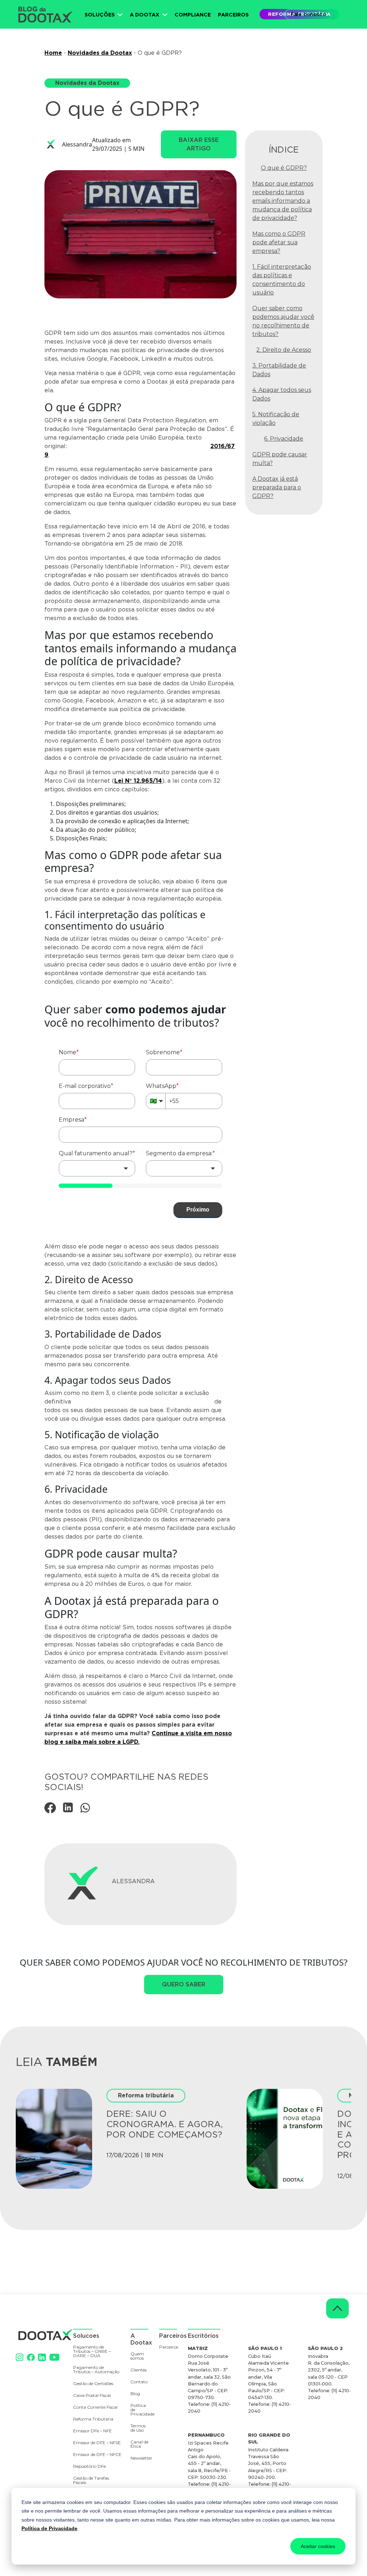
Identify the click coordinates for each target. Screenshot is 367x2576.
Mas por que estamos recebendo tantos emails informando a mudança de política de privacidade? (283, 201)
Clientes (139, 2370)
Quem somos (137, 2356)
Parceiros (233, 15)
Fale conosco (308, 14)
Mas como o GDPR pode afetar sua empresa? (279, 242)
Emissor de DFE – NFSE (97, 2443)
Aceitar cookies (318, 2546)
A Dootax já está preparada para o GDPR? (277, 487)
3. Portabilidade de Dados (279, 370)
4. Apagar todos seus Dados (282, 394)
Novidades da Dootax (100, 53)
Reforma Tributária (93, 2419)
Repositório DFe (89, 2467)
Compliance (193, 15)
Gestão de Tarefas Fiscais (91, 2481)
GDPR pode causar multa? (280, 459)
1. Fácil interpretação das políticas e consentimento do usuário (282, 280)
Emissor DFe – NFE (92, 2431)
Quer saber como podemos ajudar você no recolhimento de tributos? (283, 321)
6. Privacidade (284, 439)
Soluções (100, 15)
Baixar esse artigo (199, 144)
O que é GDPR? (284, 168)
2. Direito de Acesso (284, 350)
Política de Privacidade (49, 2528)
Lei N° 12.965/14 (138, 781)
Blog (135, 2394)
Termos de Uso (138, 2428)
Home (53, 53)
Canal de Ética (139, 2444)
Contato (139, 2382)
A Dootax (145, 15)
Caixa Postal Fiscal (92, 2396)
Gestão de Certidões (93, 2384)
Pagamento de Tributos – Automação (96, 2370)
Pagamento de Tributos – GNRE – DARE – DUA (92, 2352)
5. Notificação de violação (276, 419)
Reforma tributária (146, 2095)
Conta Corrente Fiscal (95, 2407)
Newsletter (138, 2458)
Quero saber (184, 1984)
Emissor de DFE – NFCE (97, 2455)
